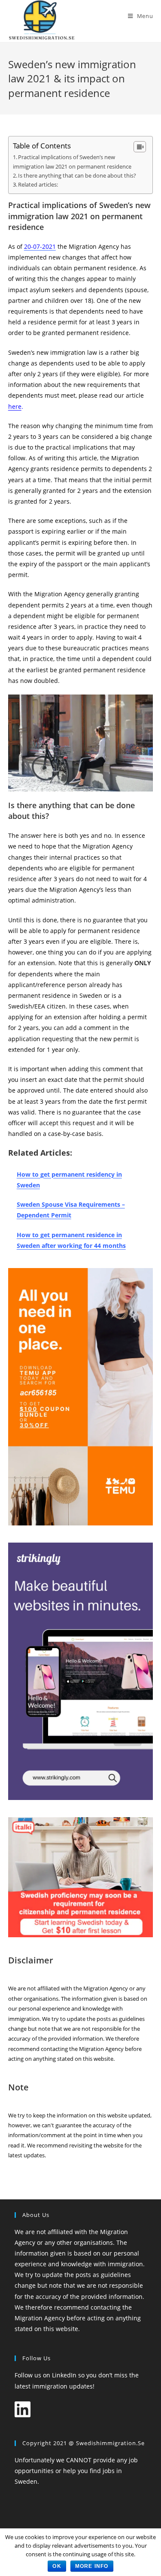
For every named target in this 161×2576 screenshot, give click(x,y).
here (15, 406)
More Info (92, 2566)
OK (57, 2566)
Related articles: (38, 184)
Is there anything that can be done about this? (77, 175)
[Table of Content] (140, 147)
